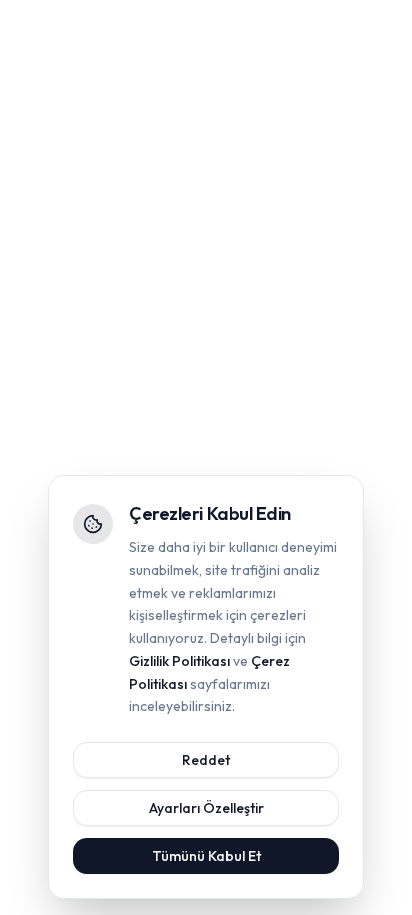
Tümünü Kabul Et (206, 856)
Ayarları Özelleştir (206, 808)
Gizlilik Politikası (179, 661)
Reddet (206, 760)
